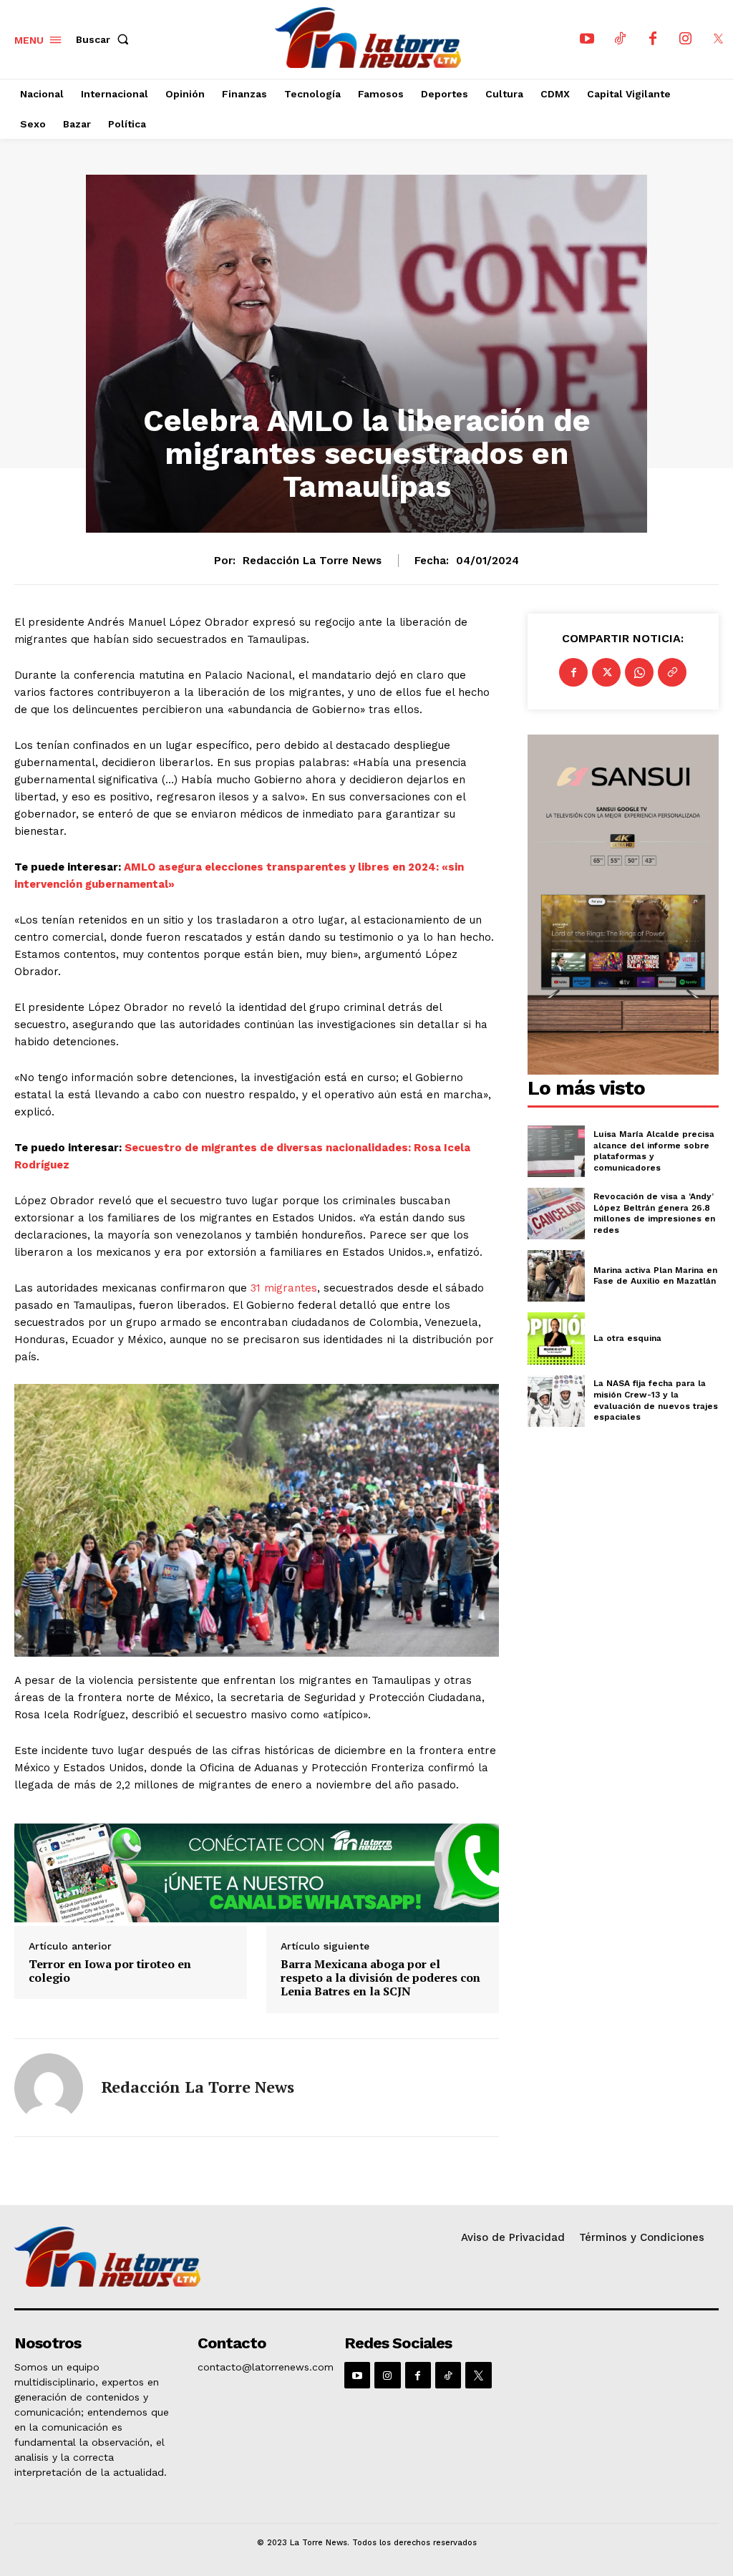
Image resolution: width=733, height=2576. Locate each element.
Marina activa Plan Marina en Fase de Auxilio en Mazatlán (655, 1276)
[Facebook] (653, 39)
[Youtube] (587, 39)
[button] (105, 39)
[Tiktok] (620, 39)
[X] (719, 39)
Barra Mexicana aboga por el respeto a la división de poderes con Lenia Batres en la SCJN (380, 1978)
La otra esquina (627, 1338)
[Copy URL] (672, 672)
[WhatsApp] (639, 672)
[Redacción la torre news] (49, 2088)
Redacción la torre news (312, 561)
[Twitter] (606, 672)
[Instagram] (686, 39)
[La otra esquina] (556, 1338)
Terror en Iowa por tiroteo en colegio (110, 1971)
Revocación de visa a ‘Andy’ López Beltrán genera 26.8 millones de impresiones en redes (654, 1213)
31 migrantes (284, 1288)
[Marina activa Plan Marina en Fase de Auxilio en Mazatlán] (556, 1276)
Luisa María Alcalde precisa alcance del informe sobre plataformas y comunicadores (654, 1151)
